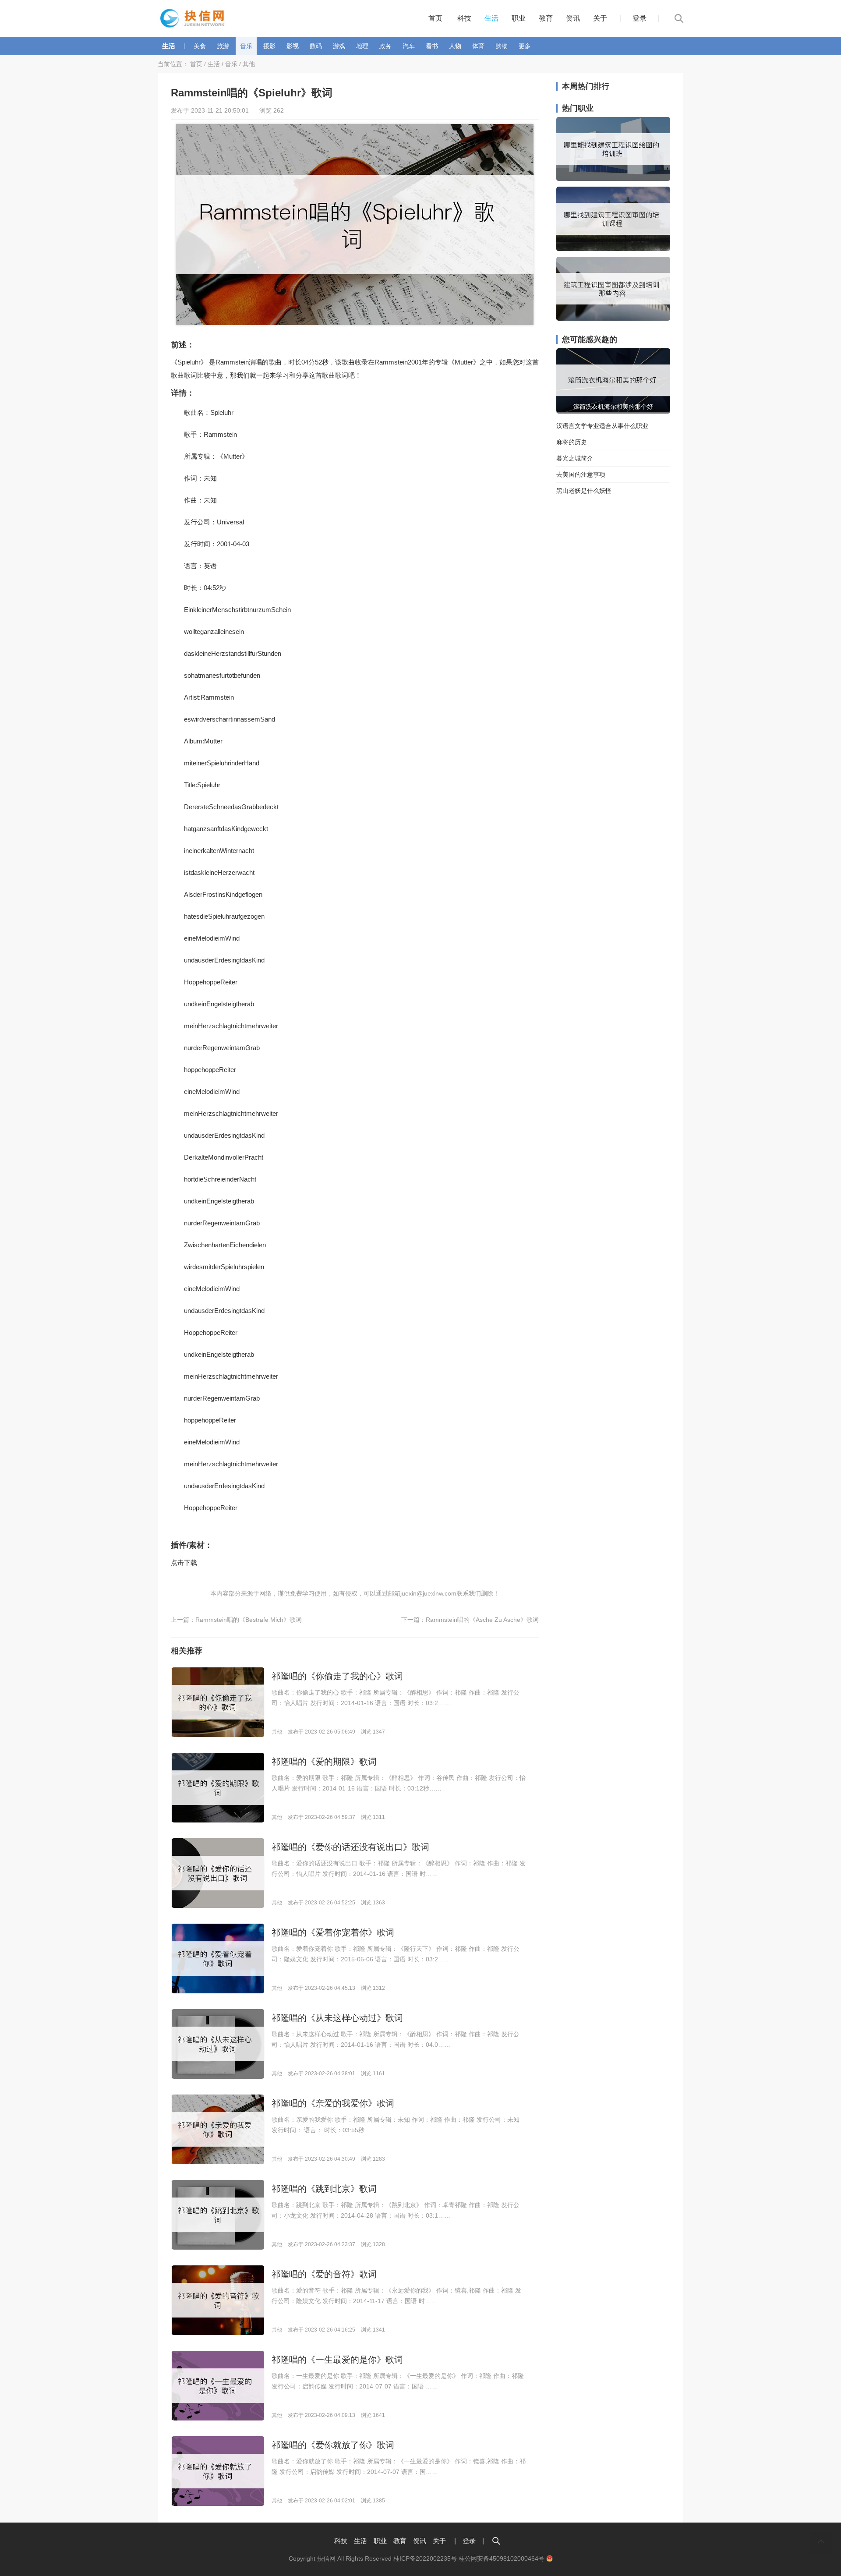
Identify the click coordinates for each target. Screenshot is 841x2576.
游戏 (339, 46)
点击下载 (184, 1562)
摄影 (269, 46)
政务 (385, 46)
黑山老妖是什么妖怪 (584, 491)
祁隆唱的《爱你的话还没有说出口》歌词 (350, 1847)
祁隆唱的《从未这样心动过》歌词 (337, 2018)
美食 (200, 46)
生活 (491, 18)
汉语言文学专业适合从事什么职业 (602, 426)
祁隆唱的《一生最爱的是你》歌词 (337, 2360)
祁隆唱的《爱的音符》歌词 (324, 2274)
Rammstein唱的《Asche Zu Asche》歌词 (482, 1620)
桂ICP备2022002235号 (425, 2558)
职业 (519, 18)
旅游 (223, 46)
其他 (249, 64)
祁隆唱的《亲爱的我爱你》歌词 (333, 2103)
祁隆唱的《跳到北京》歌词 (324, 2189)
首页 (435, 18)
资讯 (573, 18)
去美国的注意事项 (581, 474)
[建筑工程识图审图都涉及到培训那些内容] (613, 318)
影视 (293, 46)
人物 (455, 46)
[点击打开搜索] (496, 2541)
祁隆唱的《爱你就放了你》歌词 (333, 2445)
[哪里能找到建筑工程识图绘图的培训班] (613, 179)
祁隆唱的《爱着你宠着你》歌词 (333, 1932)
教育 (546, 18)
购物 (502, 46)
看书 (432, 46)
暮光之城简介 (575, 458)
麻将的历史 (572, 442)
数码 (316, 46)
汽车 (409, 46)
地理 (362, 46)
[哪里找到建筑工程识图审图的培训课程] (613, 249)
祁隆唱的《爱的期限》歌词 (324, 1762)
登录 (640, 18)
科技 (464, 18)
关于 (600, 18)
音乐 (246, 46)
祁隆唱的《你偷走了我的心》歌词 (337, 1676)
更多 (525, 46)
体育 (478, 46)
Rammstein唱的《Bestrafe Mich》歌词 (249, 1620)
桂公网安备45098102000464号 (502, 2558)
